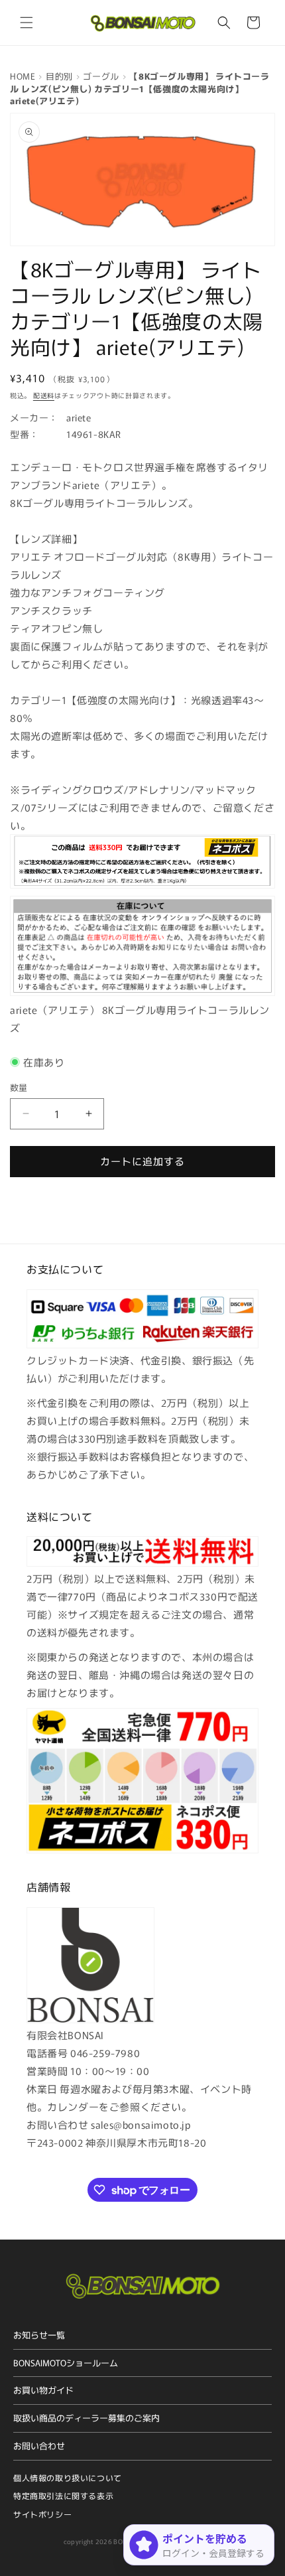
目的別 (59, 76)
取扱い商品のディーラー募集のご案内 (86, 2418)
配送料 (44, 395)
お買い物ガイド (43, 2390)
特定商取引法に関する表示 (63, 2495)
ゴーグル (101, 76)
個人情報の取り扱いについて (68, 2477)
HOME (23, 76)
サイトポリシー (42, 2514)
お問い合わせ (39, 2446)
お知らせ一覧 (39, 2335)
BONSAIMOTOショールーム (66, 2363)
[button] (27, 23)
